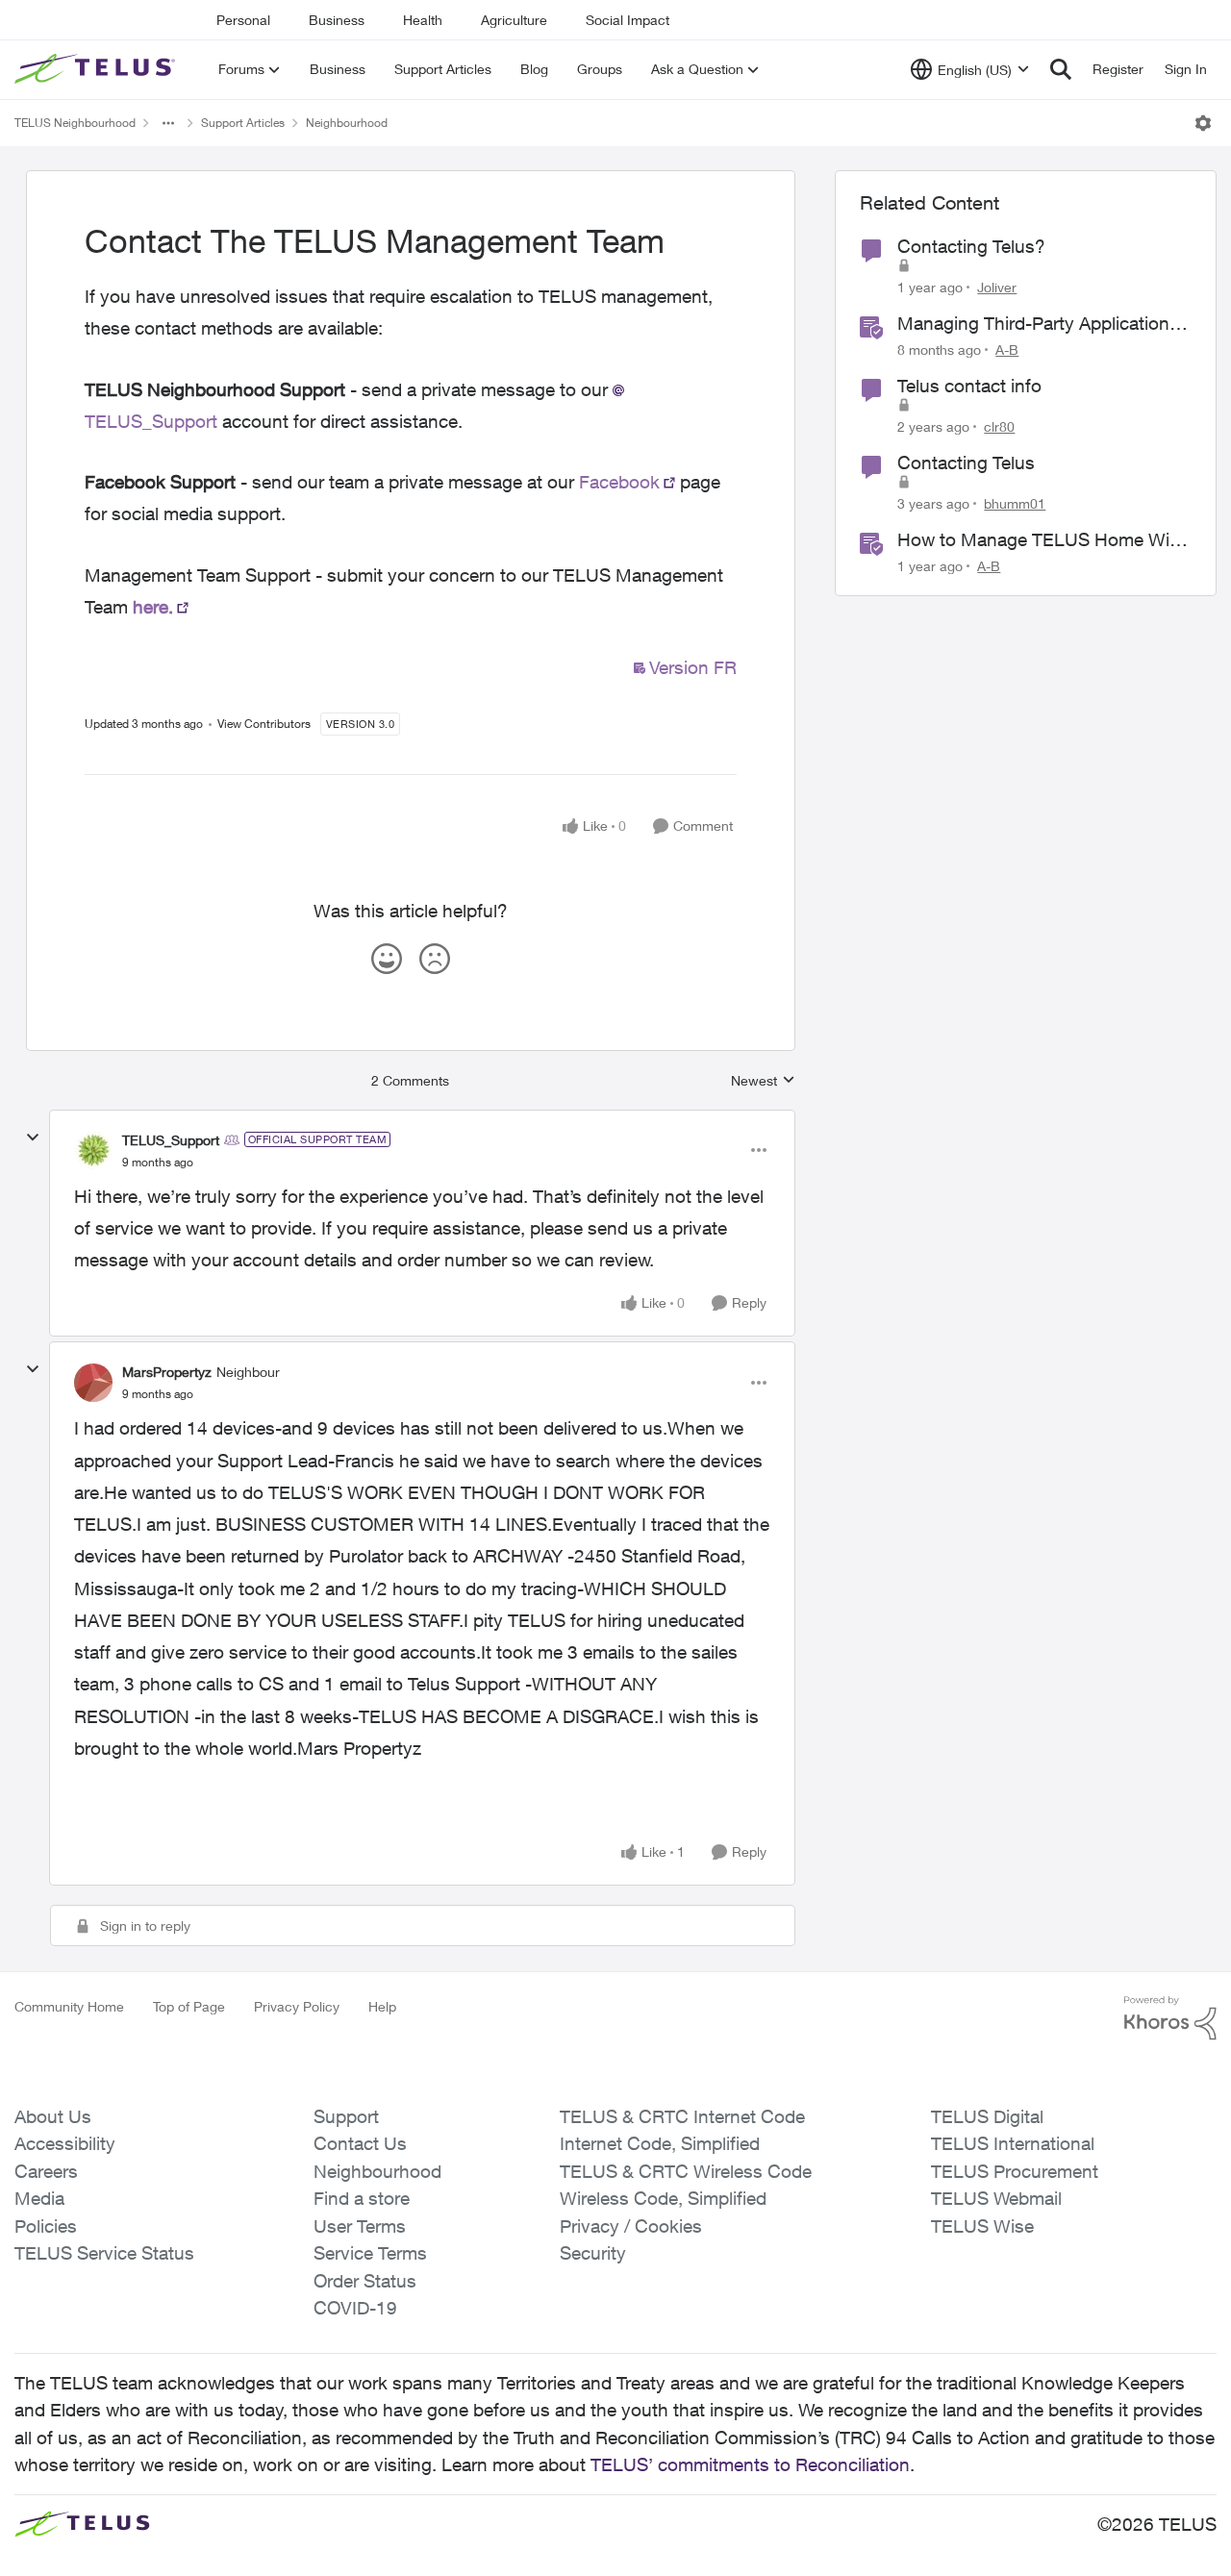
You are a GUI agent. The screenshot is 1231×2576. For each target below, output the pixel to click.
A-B (1007, 350)
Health (423, 20)
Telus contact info (969, 386)
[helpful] (387, 959)
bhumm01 (1015, 503)
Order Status (365, 2281)
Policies (46, 2226)
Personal (243, 20)
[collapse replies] (33, 1138)
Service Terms (370, 2253)
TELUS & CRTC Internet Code (682, 2116)
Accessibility (65, 2143)
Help (382, 2006)
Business (337, 20)
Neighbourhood (347, 123)
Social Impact (628, 20)
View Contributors (264, 724)
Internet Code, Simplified (660, 2143)
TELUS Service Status (104, 2253)
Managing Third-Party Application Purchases (1033, 324)
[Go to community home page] (97, 69)
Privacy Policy (297, 2006)
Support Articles (243, 123)
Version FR (693, 667)
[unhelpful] (435, 959)
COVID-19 (355, 2308)
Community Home (69, 2006)
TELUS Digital (987, 2116)
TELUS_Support (171, 1140)
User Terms (360, 2226)
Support (346, 2116)
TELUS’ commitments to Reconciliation (750, 2464)
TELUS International (1013, 2143)
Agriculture (514, 20)
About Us (53, 2116)
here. (153, 607)
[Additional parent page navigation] (168, 123)
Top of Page (189, 2006)
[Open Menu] (1203, 123)
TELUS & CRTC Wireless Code (686, 2171)
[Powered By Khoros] (1170, 2018)
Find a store (362, 2198)
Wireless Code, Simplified (663, 2198)
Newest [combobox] (763, 1081)
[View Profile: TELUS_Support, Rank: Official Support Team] (93, 1150)
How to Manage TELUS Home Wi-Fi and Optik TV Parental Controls (1044, 540)
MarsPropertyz (167, 1372)
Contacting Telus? (971, 246)
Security (593, 2253)
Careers (46, 2171)
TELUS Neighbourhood (75, 123)
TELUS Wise (982, 2226)
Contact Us (360, 2143)
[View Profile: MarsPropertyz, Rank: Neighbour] (93, 1383)
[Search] (1061, 69)
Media (39, 2198)
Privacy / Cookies (631, 2226)
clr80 (999, 426)
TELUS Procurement (1015, 2171)
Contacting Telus (966, 463)
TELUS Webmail (996, 2198)
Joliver (997, 287)
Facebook (619, 482)
